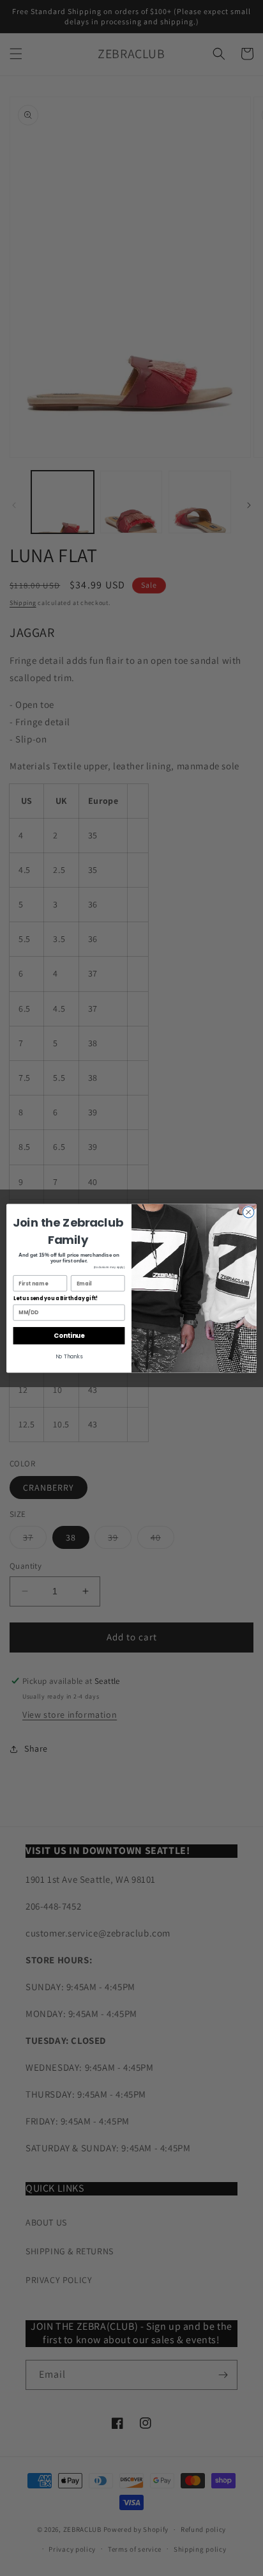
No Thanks (69, 1356)
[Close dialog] (248, 1212)
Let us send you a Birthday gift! (56, 1298)
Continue (69, 1335)
